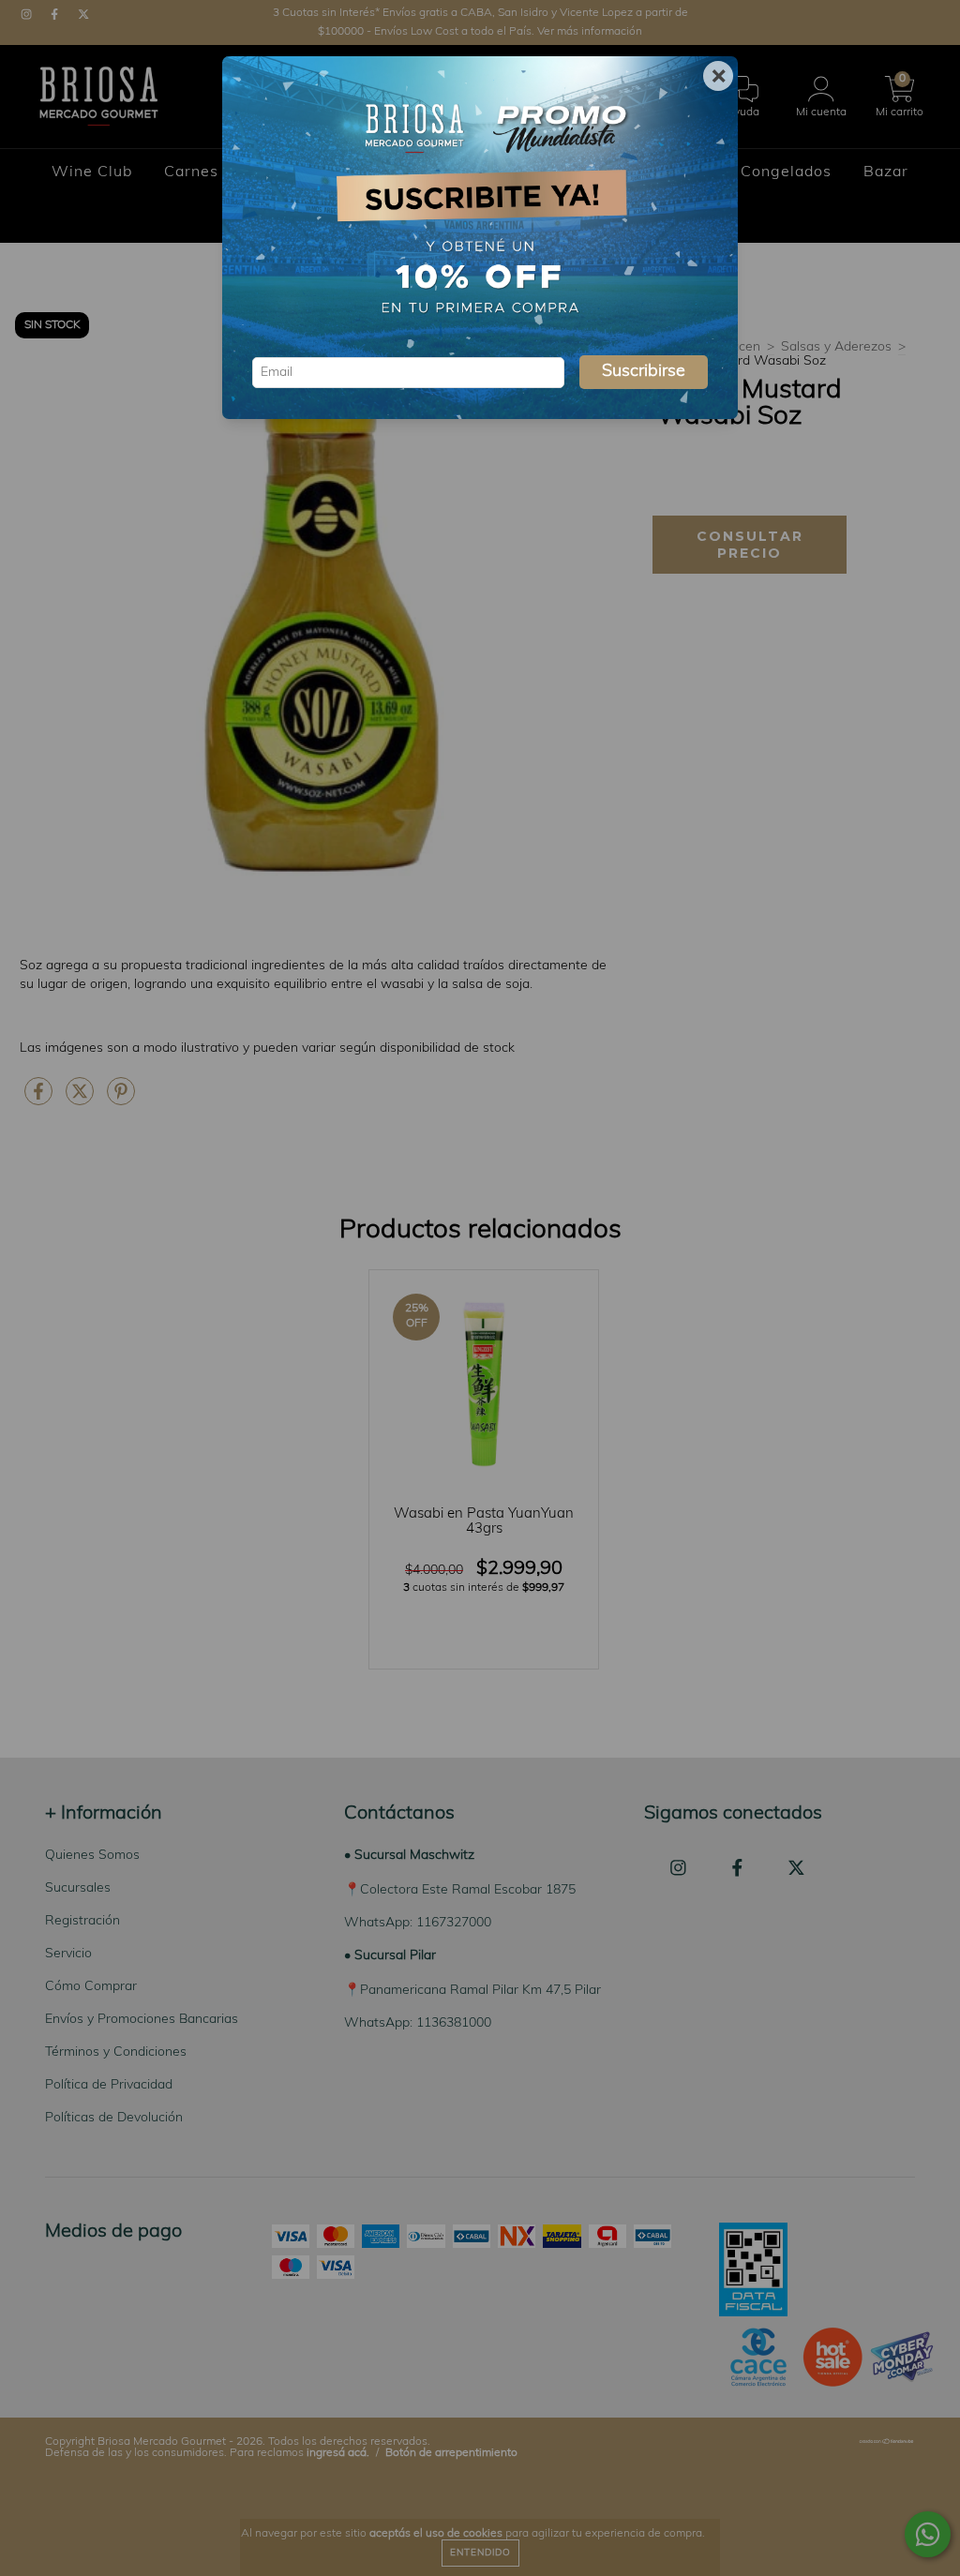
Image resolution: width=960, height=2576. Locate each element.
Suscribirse (644, 372)
